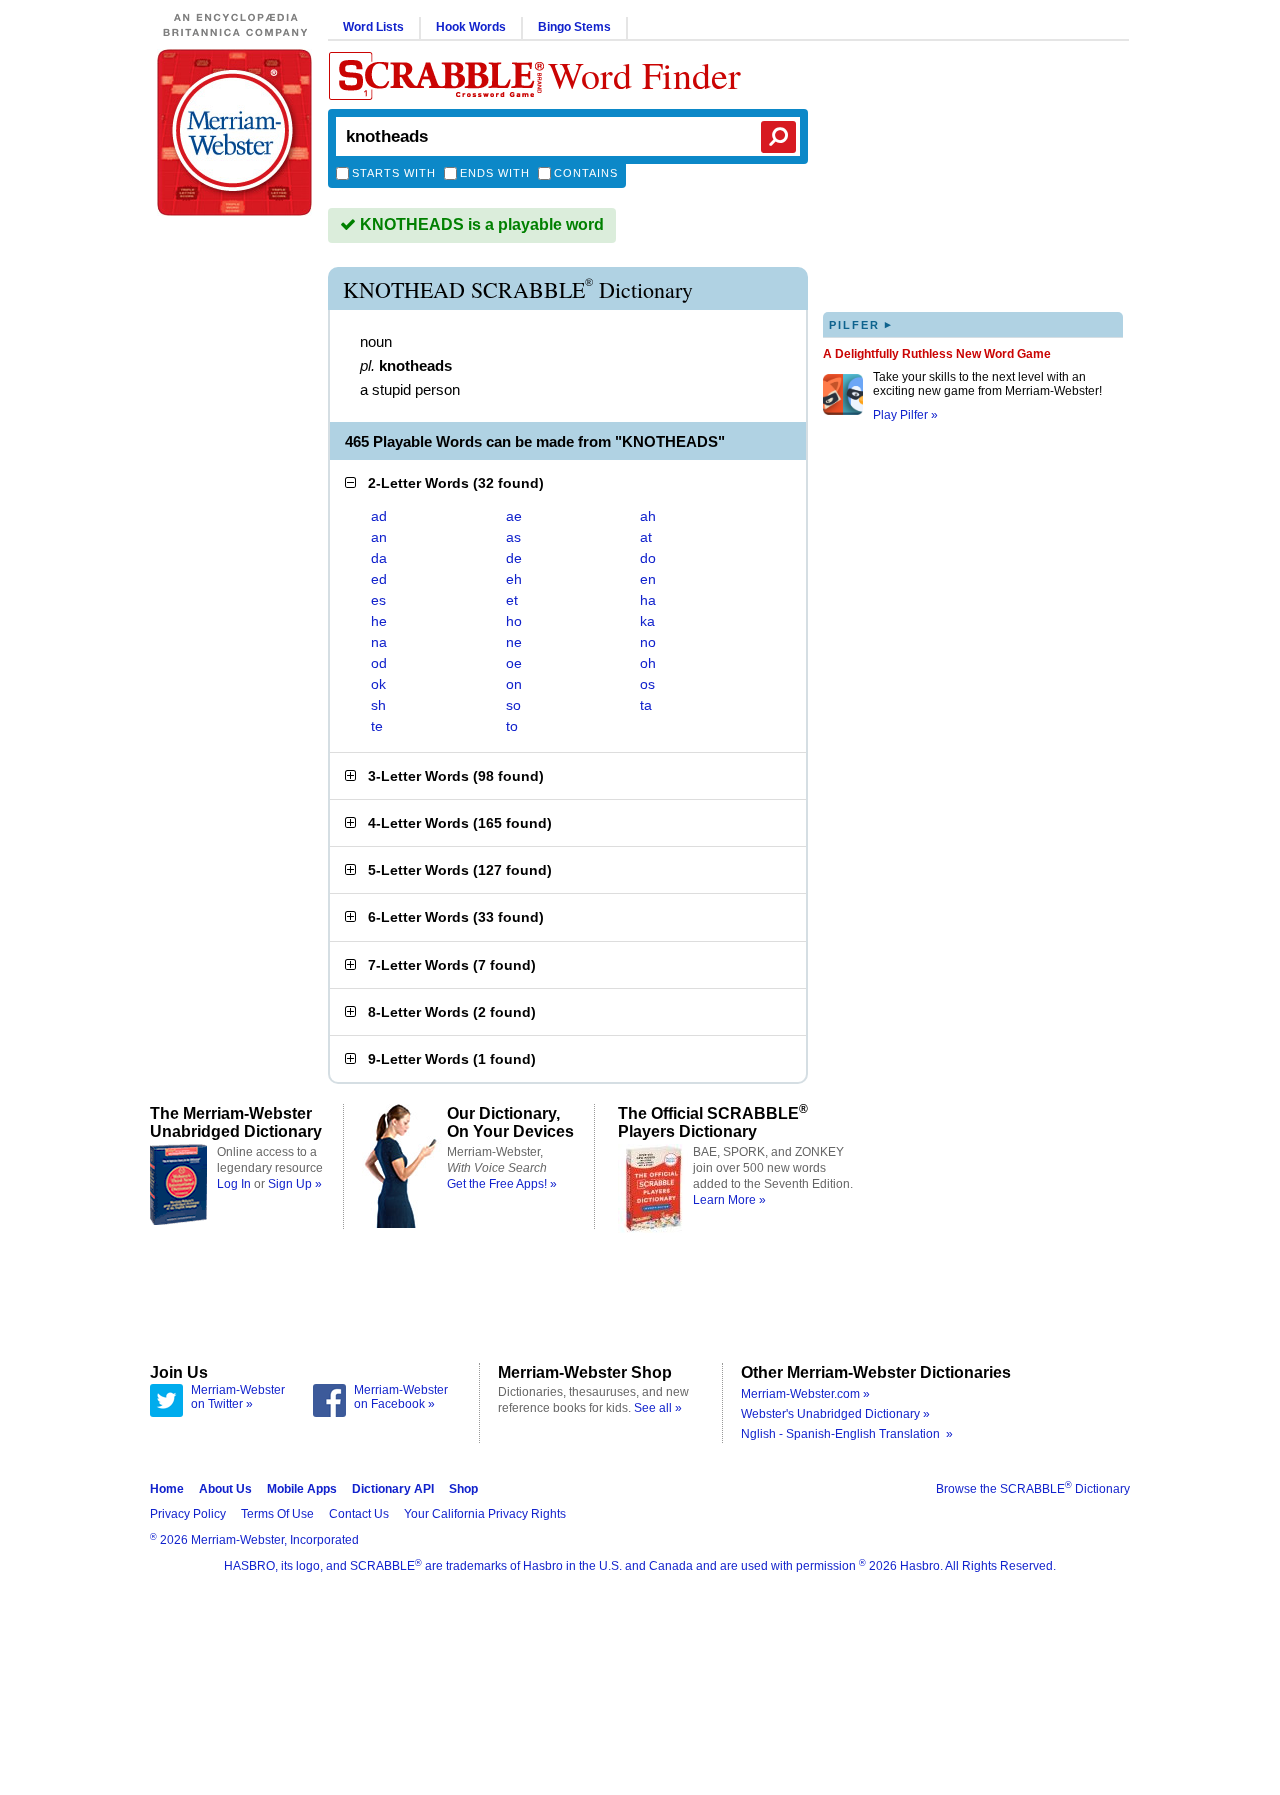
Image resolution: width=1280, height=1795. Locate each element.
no (648, 642)
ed (379, 579)
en (648, 579)
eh (514, 579)
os (647, 684)
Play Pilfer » (905, 415)
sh (378, 705)
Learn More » (729, 1200)
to (512, 726)
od (379, 663)
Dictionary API (393, 1489)
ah (648, 516)
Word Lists (373, 27)
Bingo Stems (574, 27)
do (648, 558)
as (513, 537)
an (379, 537)
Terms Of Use (277, 1514)
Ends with (495, 173)
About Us (225, 1489)
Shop (463, 1489)
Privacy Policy (188, 1514)
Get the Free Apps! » (502, 1184)
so (513, 705)
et (512, 600)
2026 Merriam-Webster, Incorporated (254, 1540)
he (379, 621)
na (379, 642)
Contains (586, 173)
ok (378, 684)
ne (514, 642)
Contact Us (359, 1514)
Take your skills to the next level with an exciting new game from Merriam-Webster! (987, 384)
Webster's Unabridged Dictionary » (835, 1414)
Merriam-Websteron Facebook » (401, 1397)
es (378, 600)
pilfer (861, 324)
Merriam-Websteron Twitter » (238, 1397)
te (377, 726)
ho (514, 621)
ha (648, 600)
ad (379, 516)
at (646, 537)
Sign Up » (295, 1184)
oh (648, 663)
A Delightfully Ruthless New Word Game (937, 354)
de (514, 558)
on (514, 684)
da (379, 558)
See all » (658, 1408)
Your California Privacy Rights (485, 1514)
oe (514, 663)
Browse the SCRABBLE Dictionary (1033, 1489)
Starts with (394, 173)
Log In (234, 1184)
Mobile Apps (302, 1489)
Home (167, 1489)
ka (647, 621)
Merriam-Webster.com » (805, 1394)
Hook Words (471, 27)
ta (646, 705)
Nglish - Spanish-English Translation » (847, 1434)
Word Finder (644, 74)
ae (514, 516)
